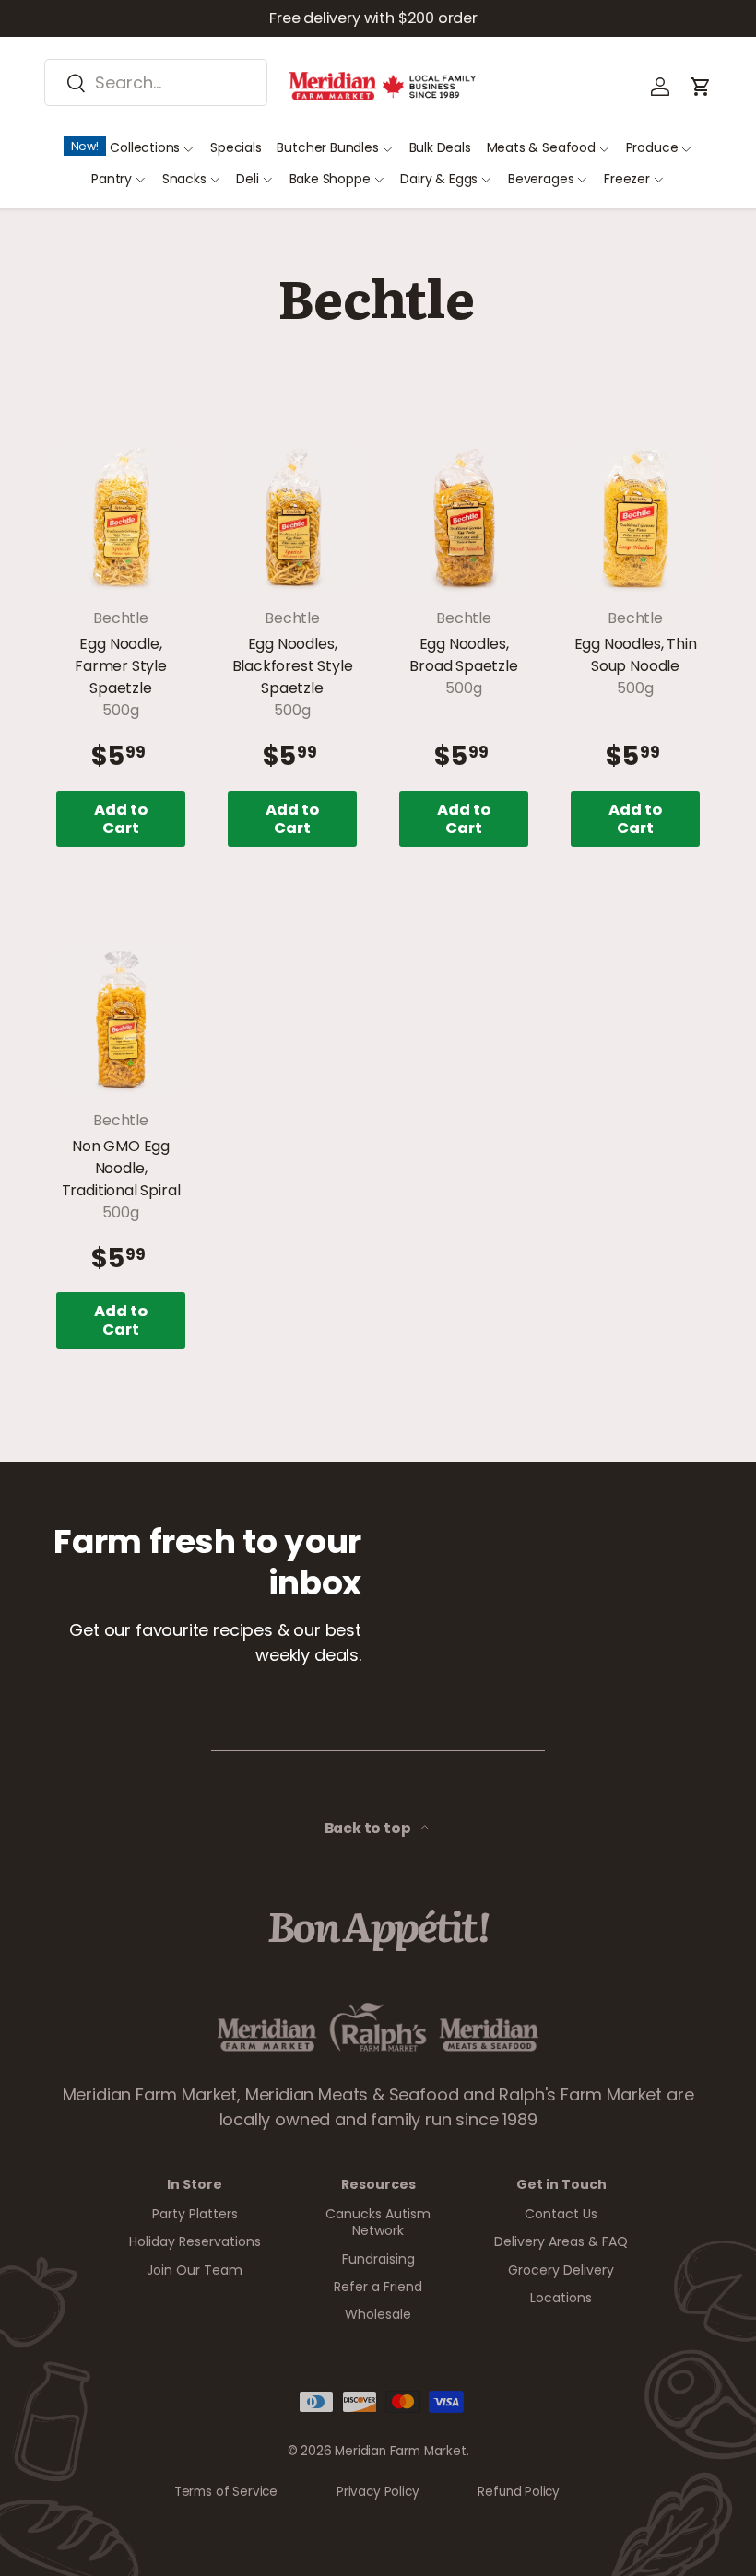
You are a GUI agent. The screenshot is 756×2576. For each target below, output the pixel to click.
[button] (701, 87)
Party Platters (195, 2214)
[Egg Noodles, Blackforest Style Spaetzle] (292, 517)
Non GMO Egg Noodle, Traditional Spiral (121, 1168)
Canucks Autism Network (378, 2222)
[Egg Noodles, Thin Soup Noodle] (635, 517)
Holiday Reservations (195, 2241)
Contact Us (561, 2214)
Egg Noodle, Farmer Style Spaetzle (121, 666)
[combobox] (156, 82)
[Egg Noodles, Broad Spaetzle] (464, 517)
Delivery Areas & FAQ (561, 2241)
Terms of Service (226, 2492)
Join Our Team (195, 2270)
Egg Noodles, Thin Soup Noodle (636, 655)
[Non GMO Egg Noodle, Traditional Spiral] (121, 1019)
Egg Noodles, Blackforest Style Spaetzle (293, 666)
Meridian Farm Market (400, 2451)
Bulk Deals (440, 147)
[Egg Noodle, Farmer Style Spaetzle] (121, 517)
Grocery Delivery (561, 2270)
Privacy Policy (378, 2492)
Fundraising (378, 2259)
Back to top (369, 1828)
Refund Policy (519, 2492)
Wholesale (378, 2314)
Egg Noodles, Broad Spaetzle (463, 655)
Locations (561, 2298)
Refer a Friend (378, 2287)
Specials (236, 147)
